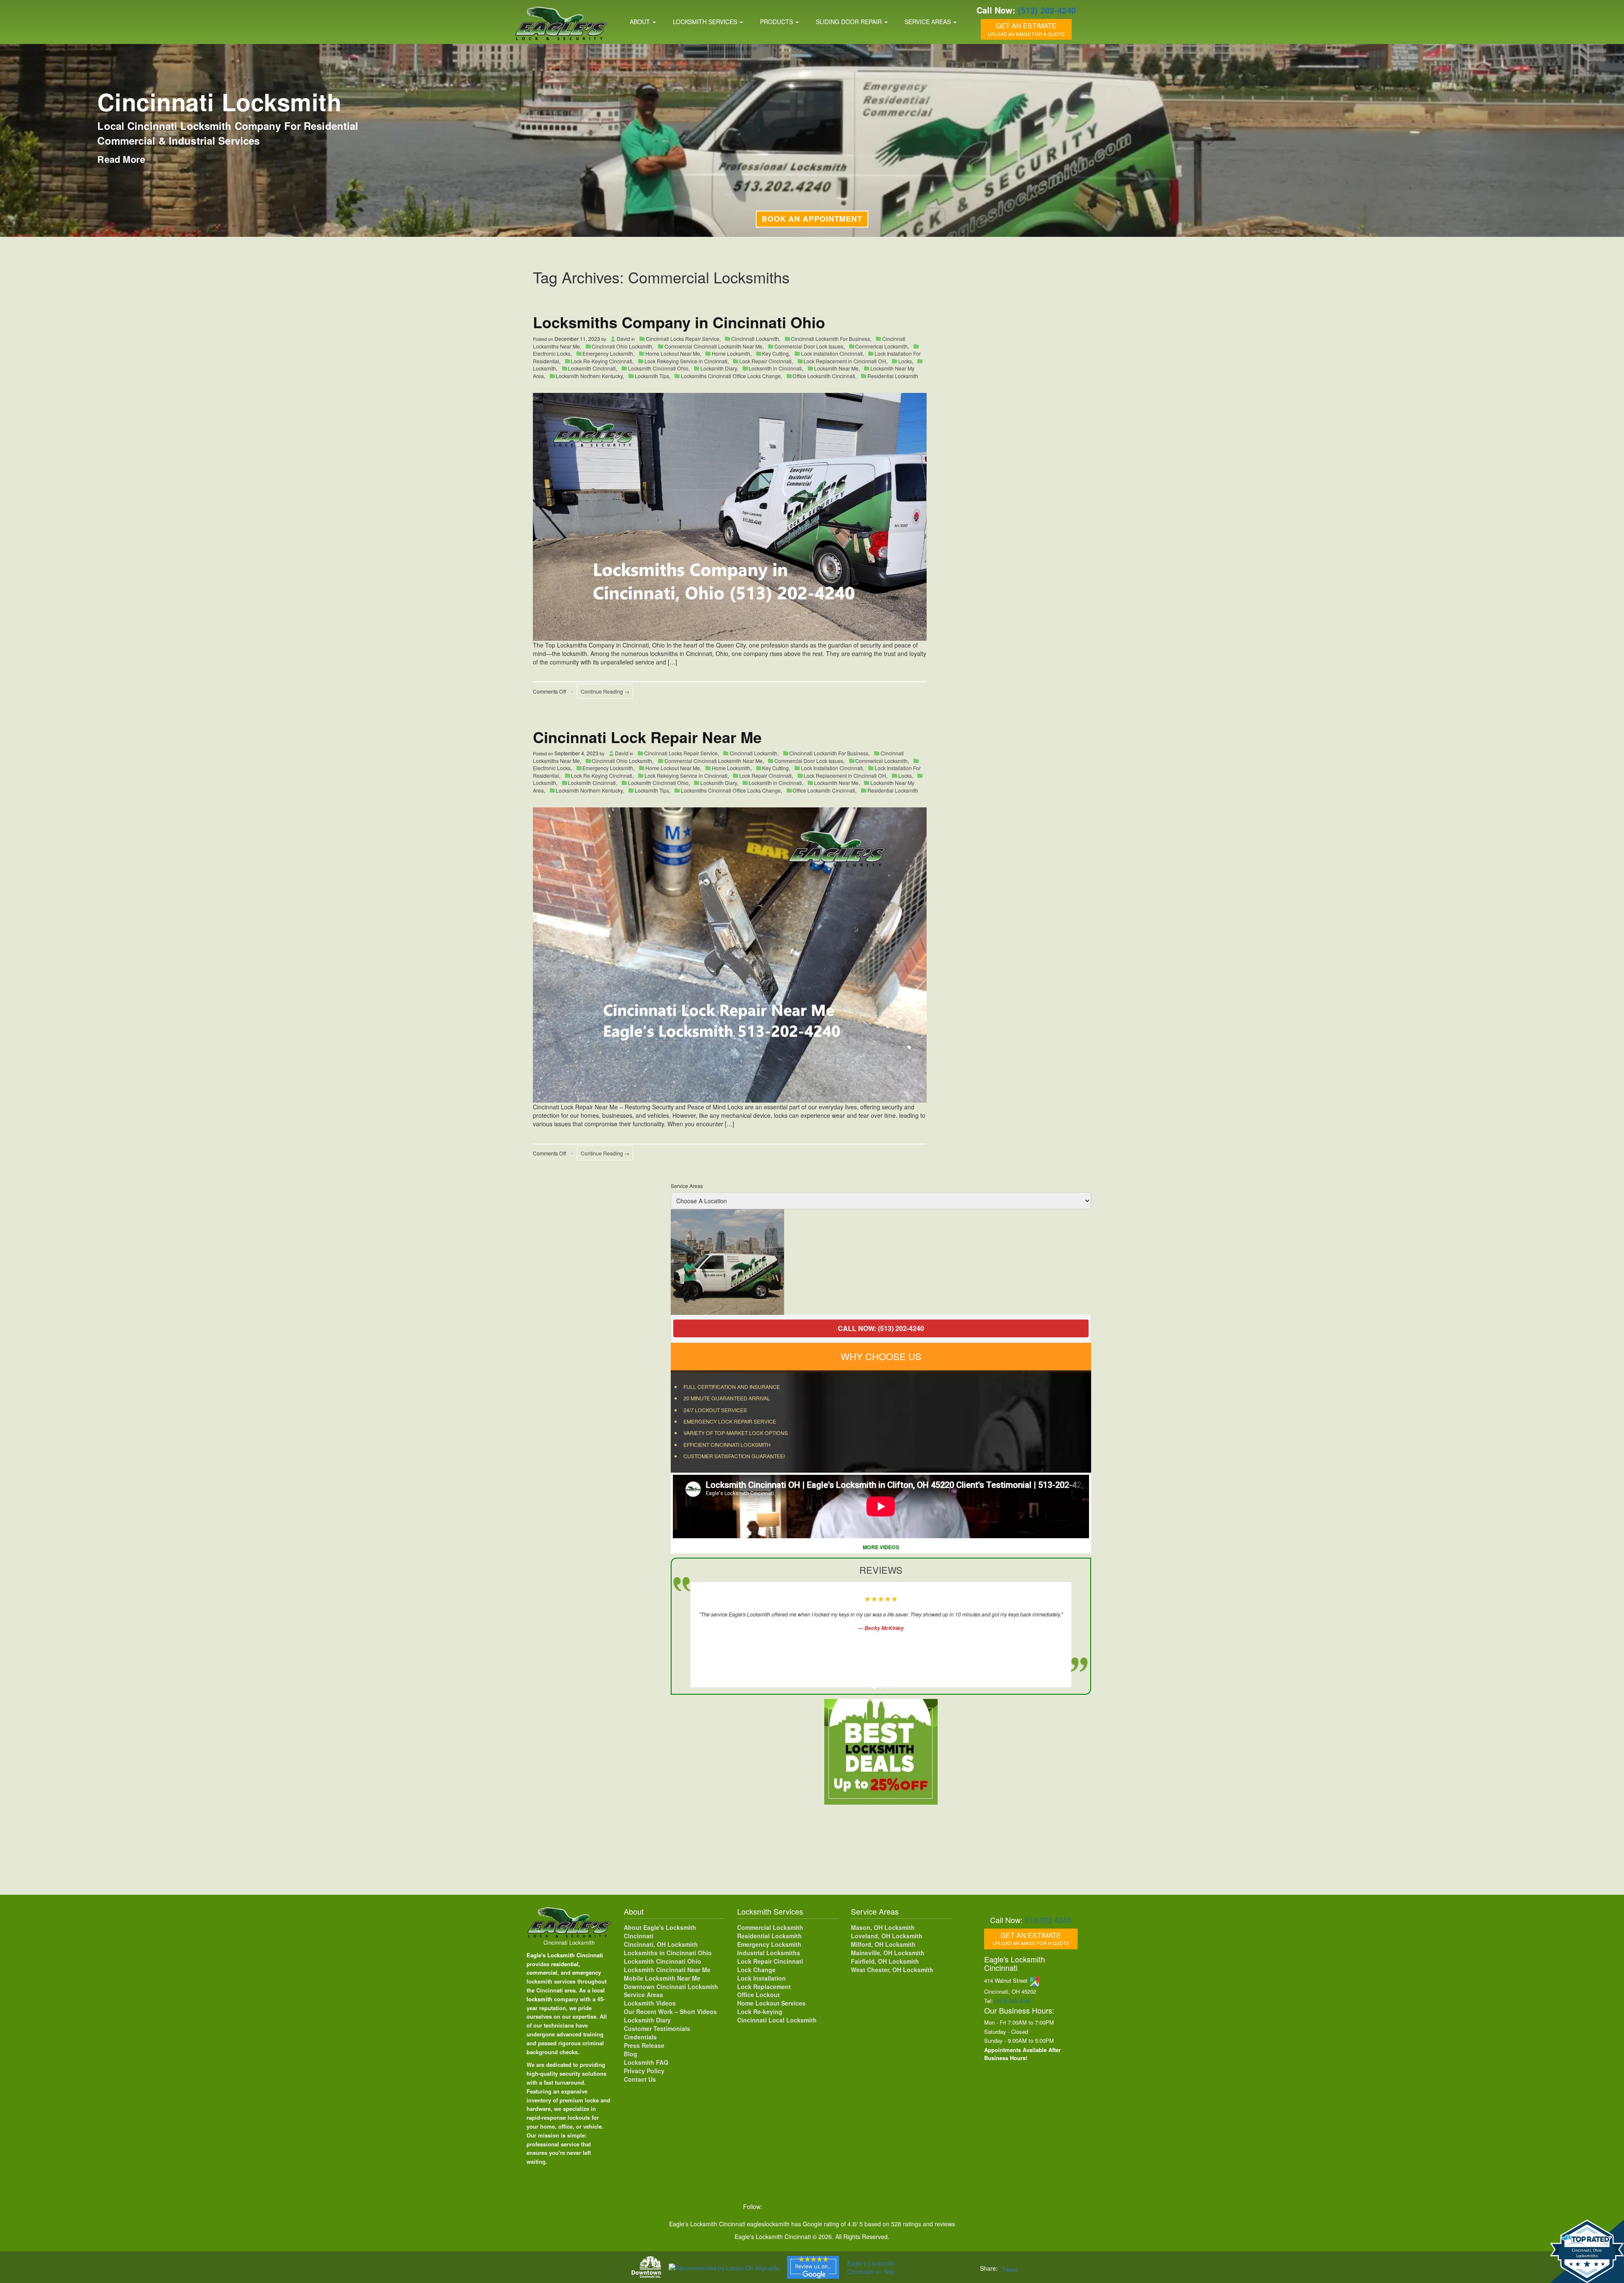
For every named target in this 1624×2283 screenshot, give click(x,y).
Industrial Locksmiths (769, 1953)
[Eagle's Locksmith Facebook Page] (773, 2206)
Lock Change (756, 1970)
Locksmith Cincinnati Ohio (658, 368)
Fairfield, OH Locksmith (885, 1961)
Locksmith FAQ (646, 2062)
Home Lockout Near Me (673, 353)
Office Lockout (759, 1995)
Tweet (1010, 2269)
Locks (905, 361)
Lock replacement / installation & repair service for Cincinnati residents (220, 133)
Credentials (640, 2037)
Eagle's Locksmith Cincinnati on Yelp (871, 2267)
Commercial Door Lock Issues (809, 346)
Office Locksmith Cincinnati (824, 376)
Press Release (644, 2045)
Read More (121, 159)
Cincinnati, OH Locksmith (661, 1944)
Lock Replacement (764, 1987)
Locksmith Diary (719, 368)
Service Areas (929, 22)
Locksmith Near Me (836, 368)
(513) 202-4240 (1047, 10)
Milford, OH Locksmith (883, 1944)
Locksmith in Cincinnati (775, 368)
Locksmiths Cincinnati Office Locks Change (731, 376)
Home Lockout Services (771, 2003)
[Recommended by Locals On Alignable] (724, 2267)
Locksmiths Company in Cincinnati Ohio (679, 322)
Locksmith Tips (652, 376)
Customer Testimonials (657, 2028)
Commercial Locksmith (770, 1927)
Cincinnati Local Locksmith (777, 2020)
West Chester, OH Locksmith (892, 1970)
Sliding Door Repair (850, 22)
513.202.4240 (1048, 1920)
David (623, 339)
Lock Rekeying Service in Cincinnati (686, 361)
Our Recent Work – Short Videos (670, 2011)
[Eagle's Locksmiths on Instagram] (808, 2206)
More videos (881, 1547)
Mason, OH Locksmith (883, 1927)
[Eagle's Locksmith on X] (790, 2206)
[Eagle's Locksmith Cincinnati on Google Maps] (861, 2206)
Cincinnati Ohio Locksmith (622, 346)
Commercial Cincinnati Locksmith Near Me (713, 346)
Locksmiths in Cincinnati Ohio (668, 1953)
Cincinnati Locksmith (755, 339)
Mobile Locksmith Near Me (662, 1978)
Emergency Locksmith (608, 353)
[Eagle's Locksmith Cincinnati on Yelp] (877, 2206)
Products (777, 22)
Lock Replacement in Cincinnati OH (845, 361)
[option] (881, 1262)
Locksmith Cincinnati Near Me (667, 1970)
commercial (542, 1972)
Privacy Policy (644, 2071)
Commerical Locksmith (881, 346)
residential (565, 1964)
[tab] (875, 1686)
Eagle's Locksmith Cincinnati (565, 1955)
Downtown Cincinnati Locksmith (671, 1987)
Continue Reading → (605, 691)
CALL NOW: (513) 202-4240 (881, 1328)
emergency (587, 1972)
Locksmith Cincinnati (592, 368)
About (641, 22)
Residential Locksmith (225, 102)
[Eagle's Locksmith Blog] (843, 2206)
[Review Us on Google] (813, 2267)
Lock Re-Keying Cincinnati (602, 361)
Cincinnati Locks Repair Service (683, 339)
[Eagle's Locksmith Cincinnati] (569, 1922)
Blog (631, 2054)
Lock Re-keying (760, 2011)
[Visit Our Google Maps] (1035, 1980)
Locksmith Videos (650, 2003)
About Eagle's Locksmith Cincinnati (660, 1932)
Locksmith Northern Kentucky (589, 376)
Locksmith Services (706, 22)
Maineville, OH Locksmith (888, 1953)
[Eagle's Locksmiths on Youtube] (826, 2206)
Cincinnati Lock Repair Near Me (647, 737)
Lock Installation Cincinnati (832, 353)
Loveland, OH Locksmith (887, 1936)
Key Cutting (775, 353)
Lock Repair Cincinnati (765, 361)
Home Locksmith (731, 353)
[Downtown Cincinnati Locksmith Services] (646, 2267)
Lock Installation (761, 1978)
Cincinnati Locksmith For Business (830, 339)
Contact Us (640, 2079)
